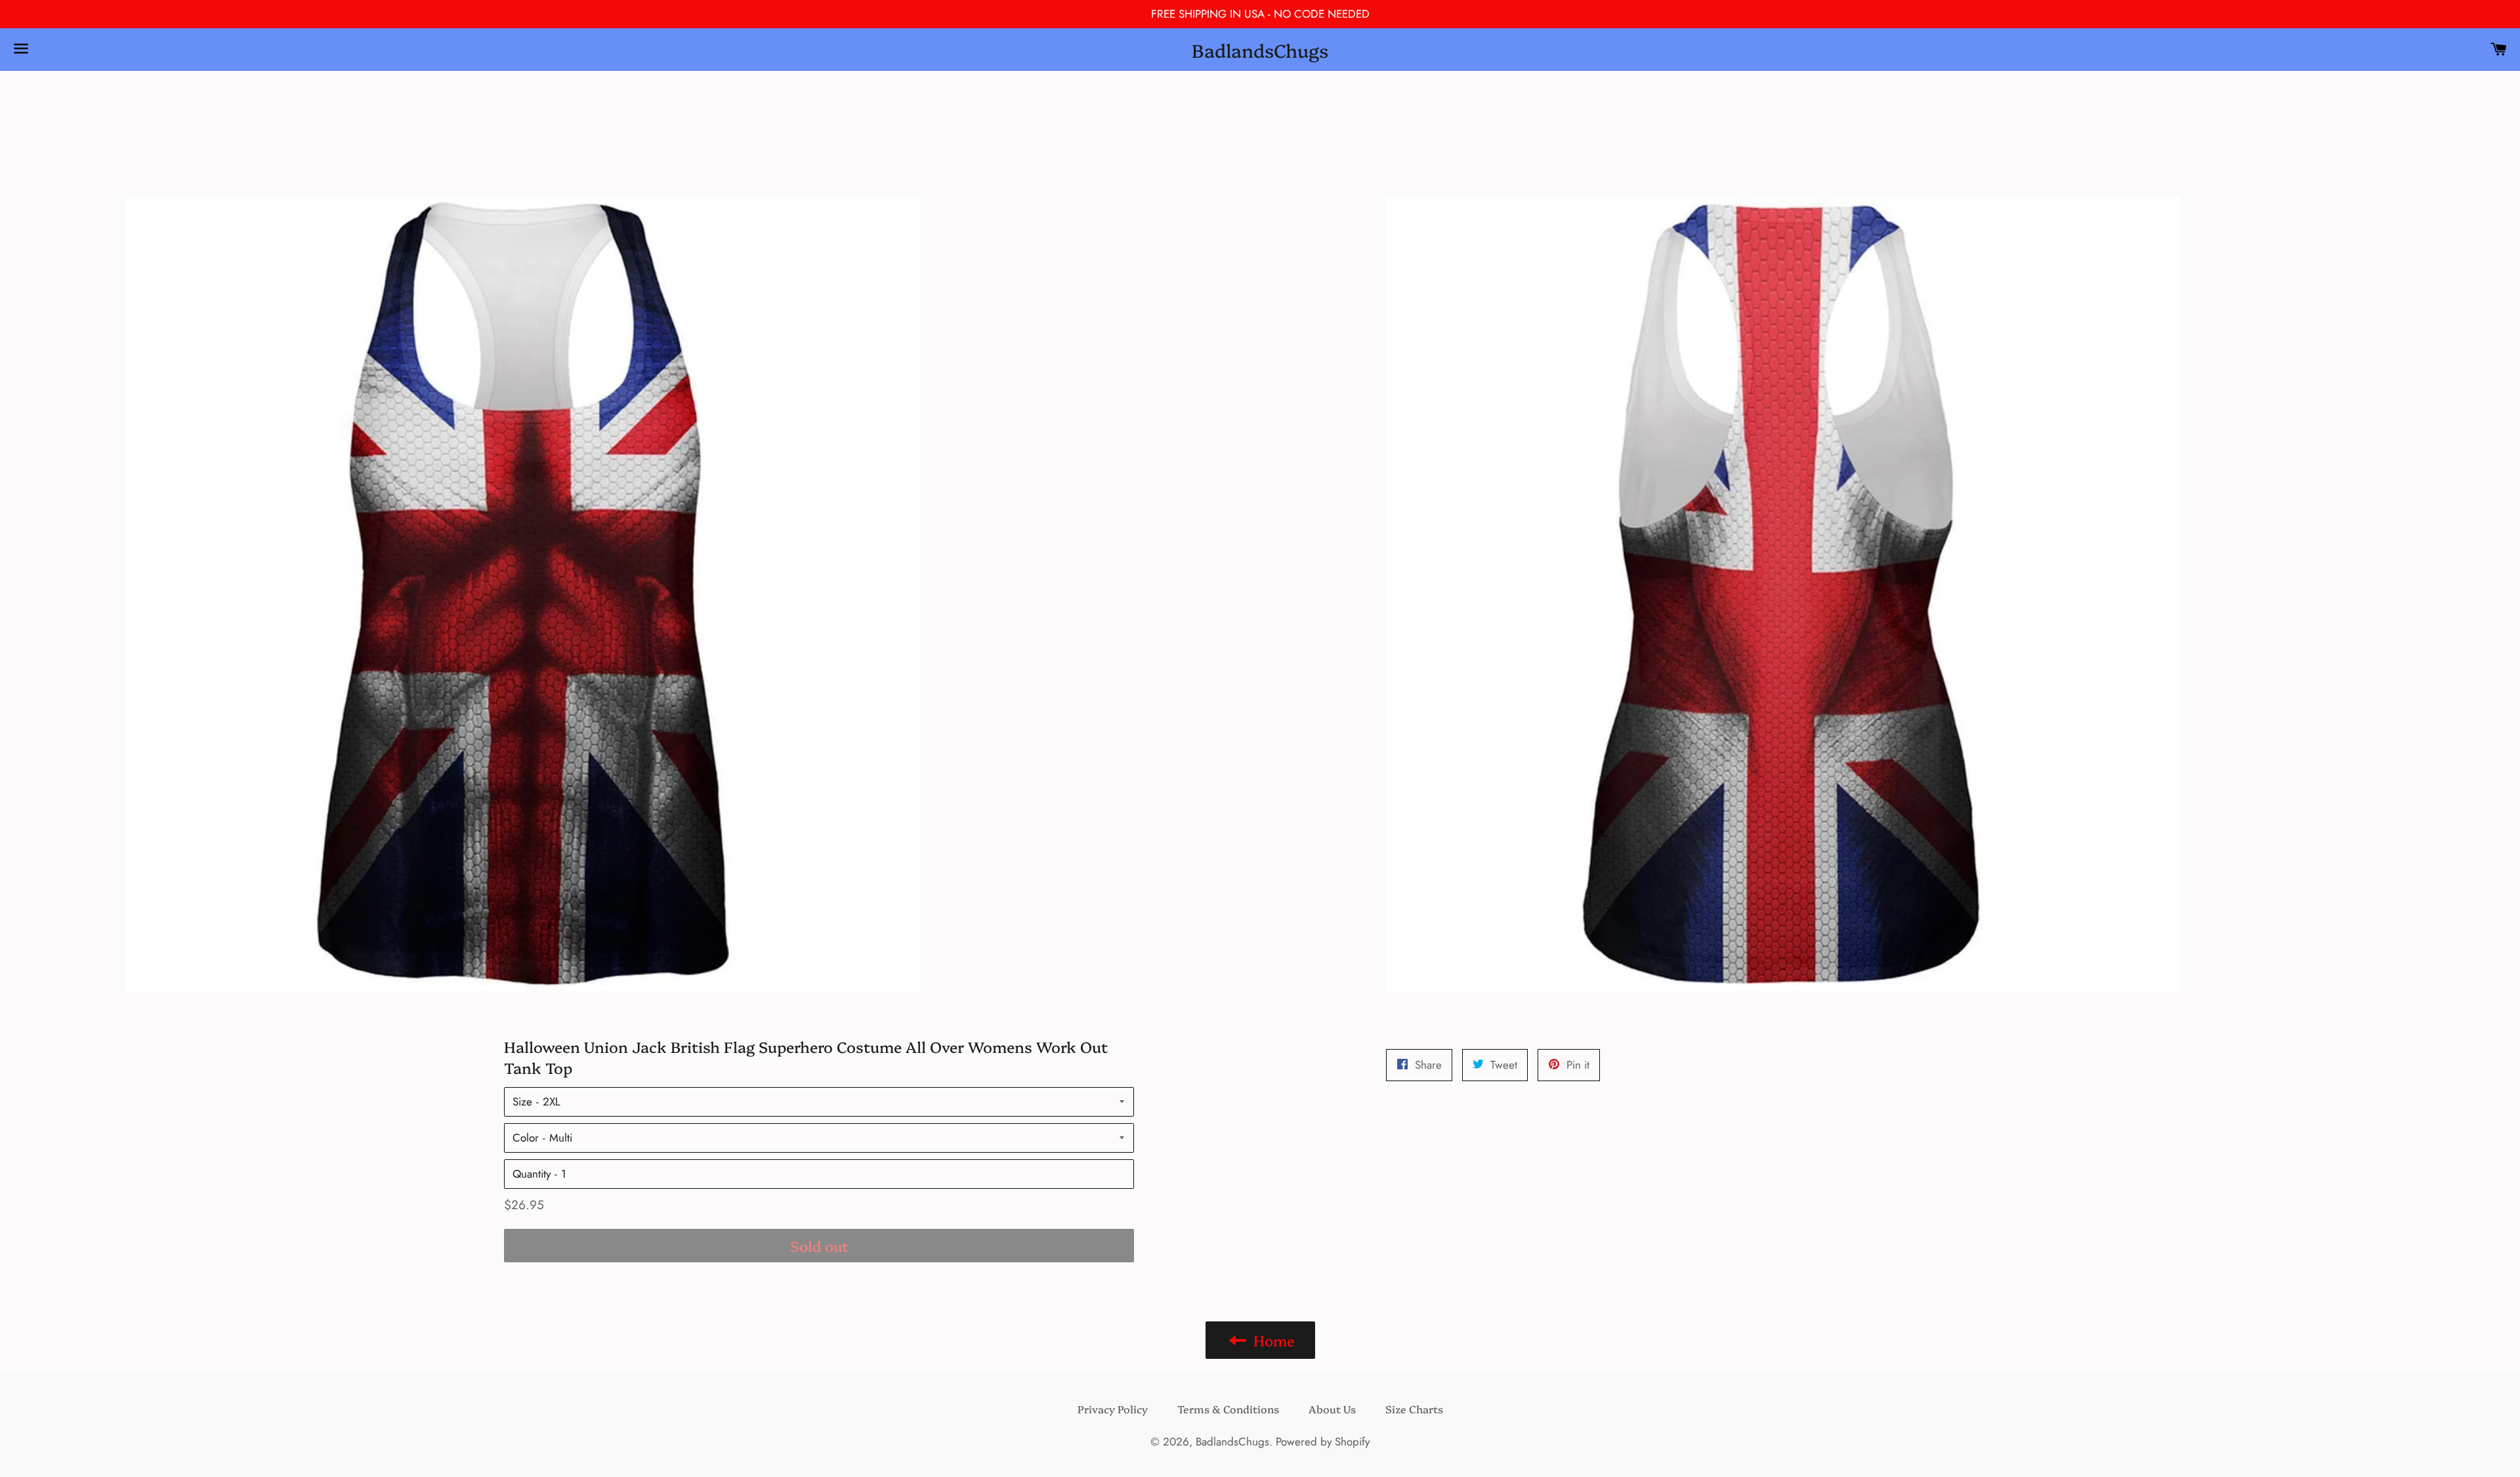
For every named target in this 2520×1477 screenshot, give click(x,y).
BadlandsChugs (1260, 50)
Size (522, 1102)
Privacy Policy (1113, 1409)
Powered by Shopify (1323, 1442)
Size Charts (1414, 1409)
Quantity (532, 1174)
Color (526, 1138)
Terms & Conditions (1228, 1409)
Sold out (819, 1246)
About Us (1332, 1409)
